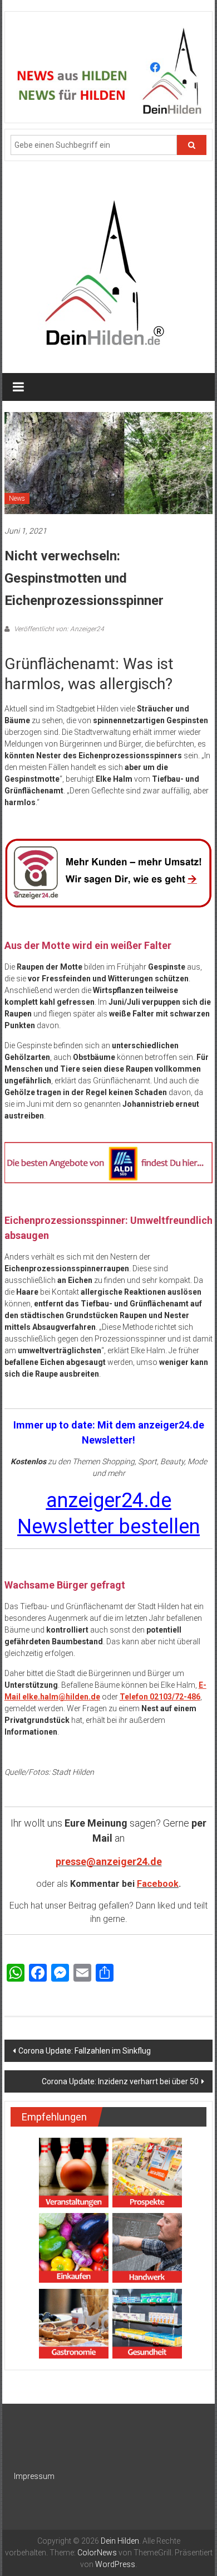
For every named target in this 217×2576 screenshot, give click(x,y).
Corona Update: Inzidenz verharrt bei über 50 (120, 2081)
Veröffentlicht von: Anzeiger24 (58, 629)
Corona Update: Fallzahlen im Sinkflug (85, 2051)
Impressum (34, 2476)
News (17, 498)
